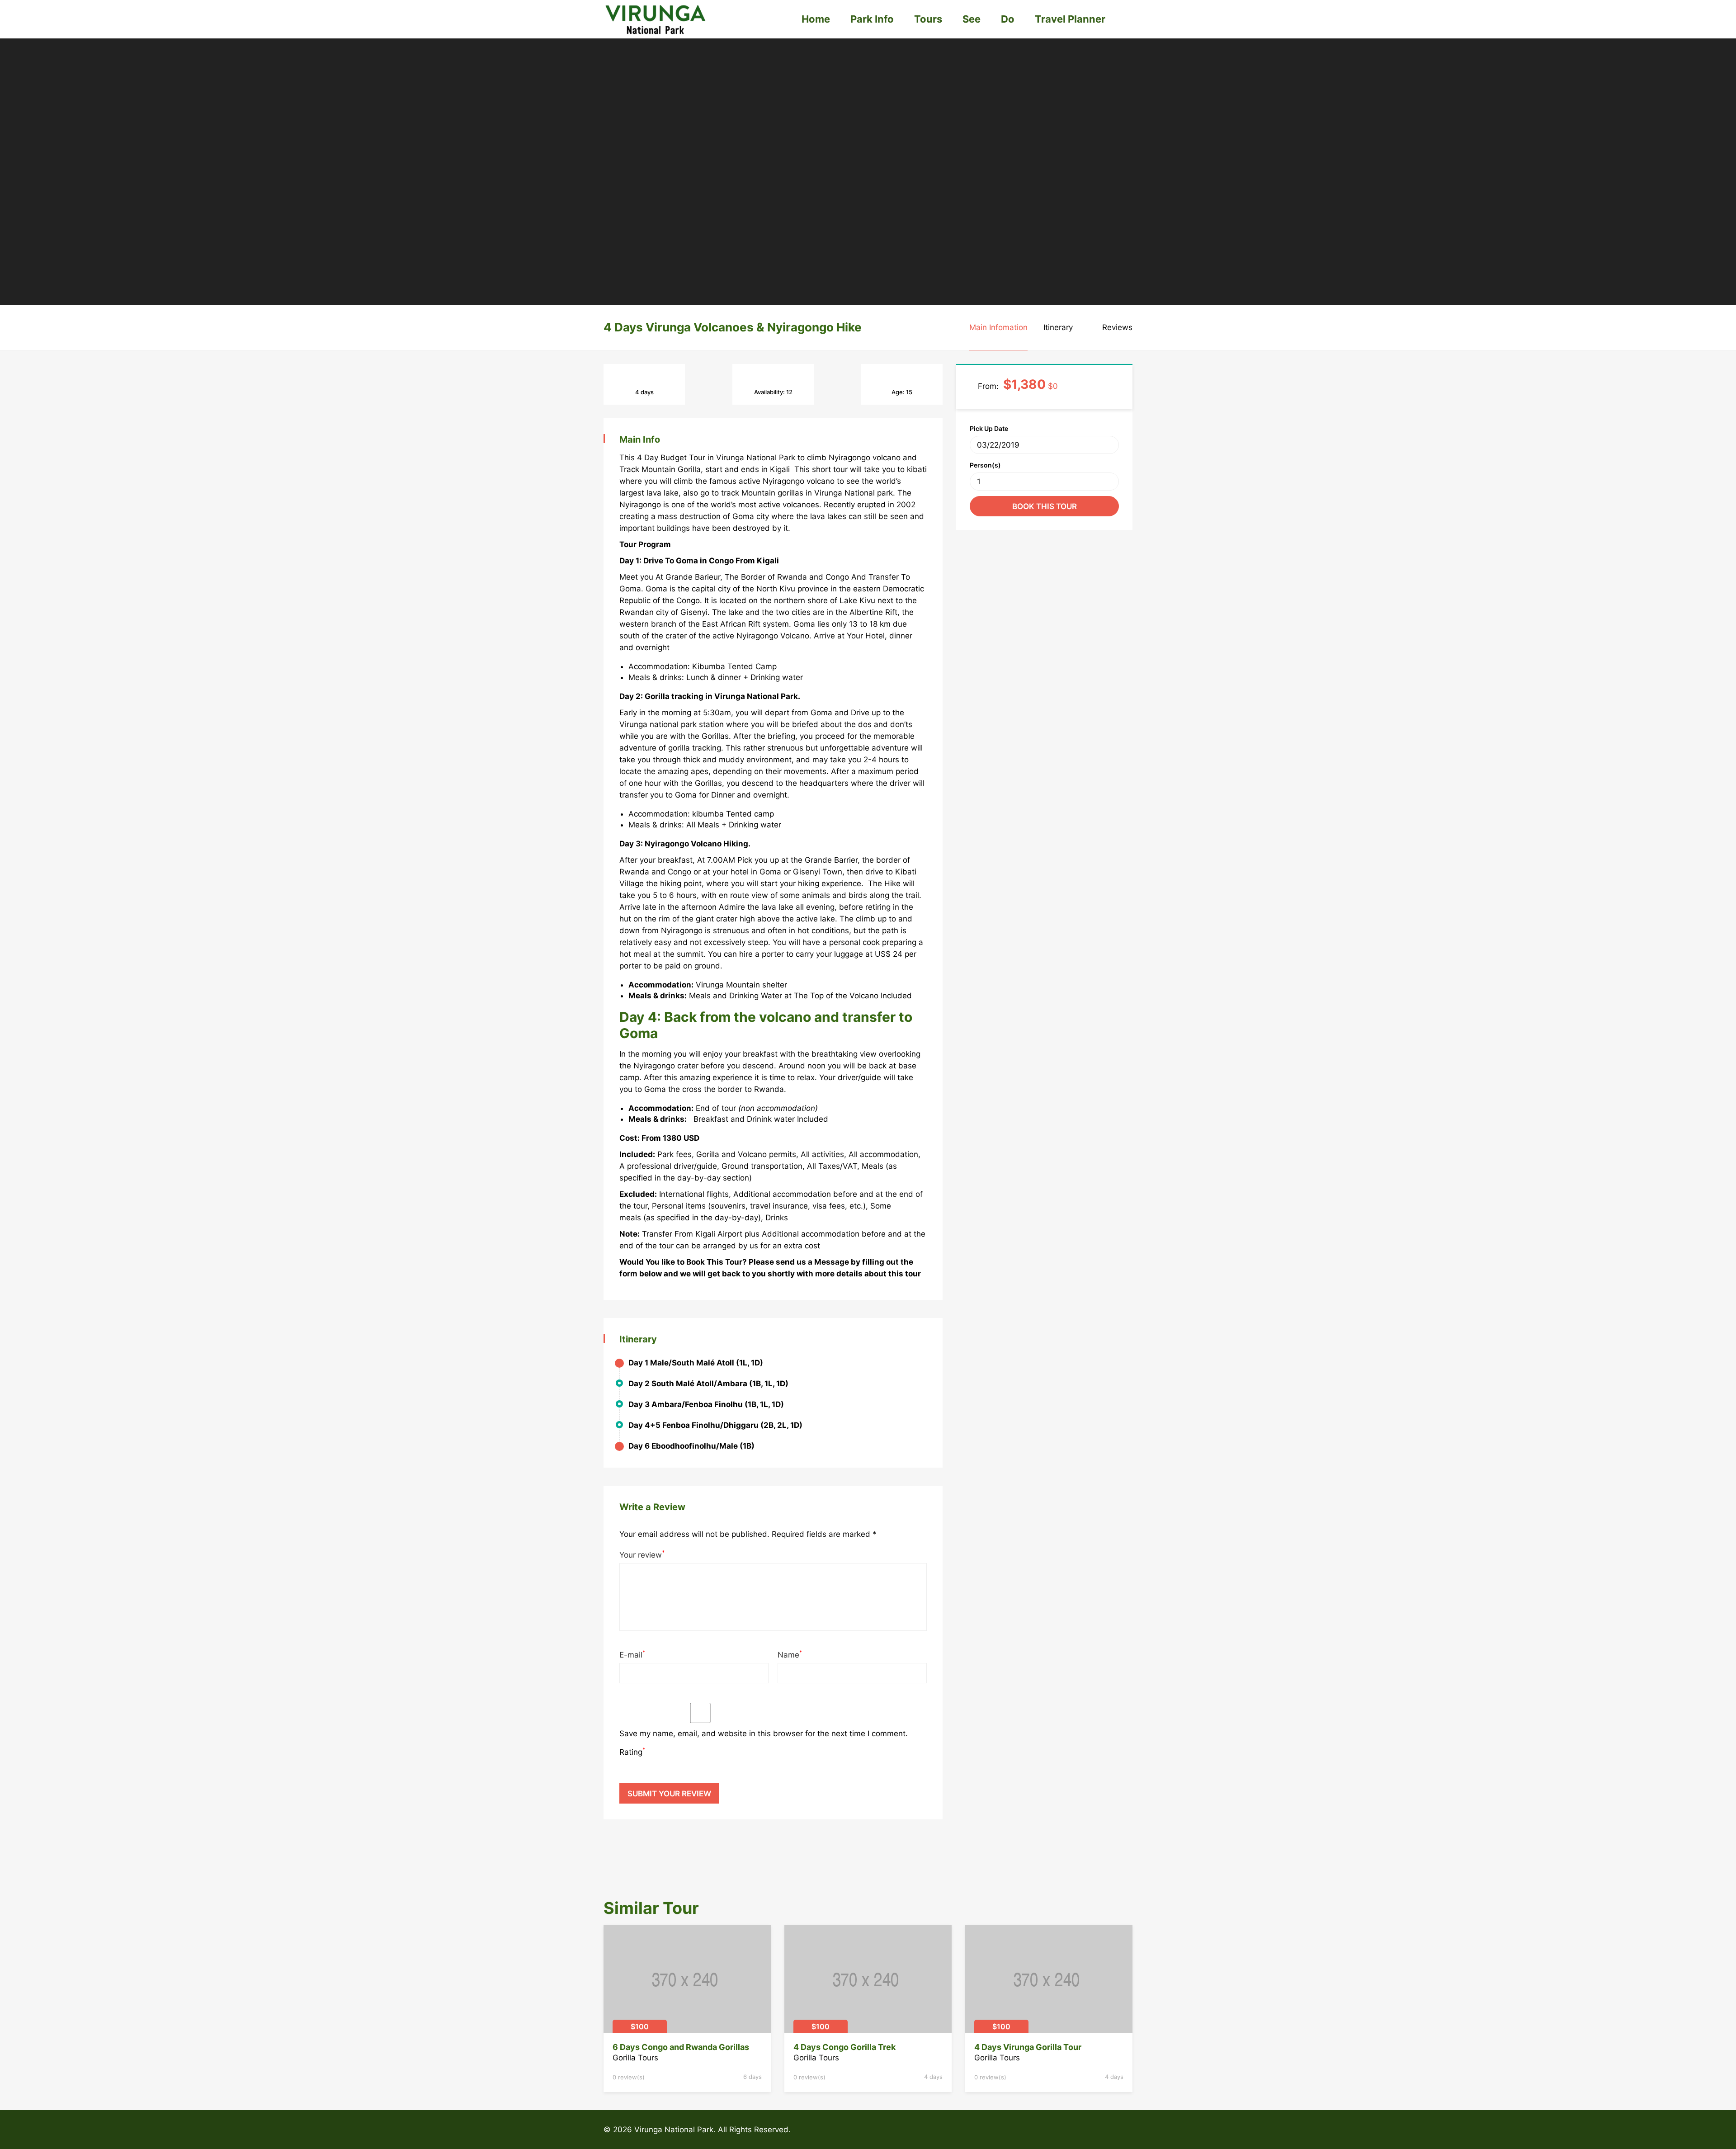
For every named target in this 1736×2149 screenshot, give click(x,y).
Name (790, 1654)
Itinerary (1058, 327)
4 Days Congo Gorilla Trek (844, 2047)
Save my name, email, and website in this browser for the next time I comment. (764, 1733)
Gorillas (715, 736)
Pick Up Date (989, 428)
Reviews (1117, 327)
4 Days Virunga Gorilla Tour (1028, 2047)
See (972, 19)
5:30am (717, 713)
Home (816, 19)
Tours (928, 19)
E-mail (632, 1654)
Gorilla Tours (635, 2058)
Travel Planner (1070, 19)
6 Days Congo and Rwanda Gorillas (681, 2047)
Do (1008, 19)
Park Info (872, 19)
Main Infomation (998, 327)
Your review (642, 1554)
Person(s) (985, 465)
